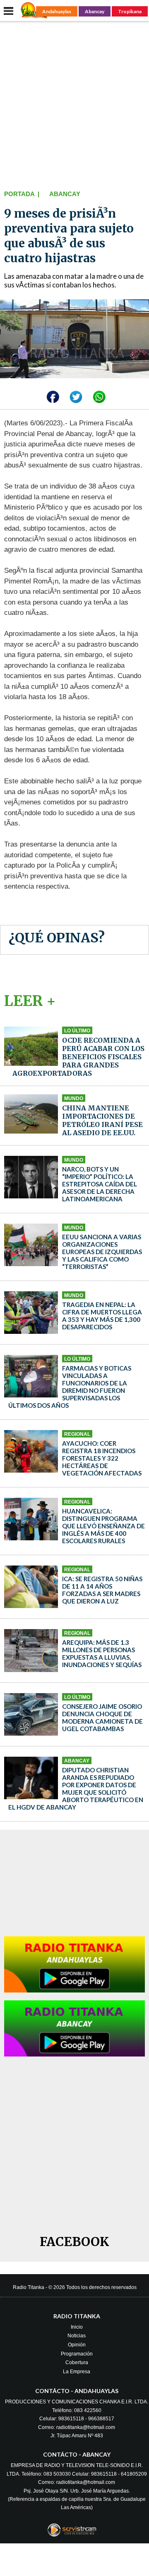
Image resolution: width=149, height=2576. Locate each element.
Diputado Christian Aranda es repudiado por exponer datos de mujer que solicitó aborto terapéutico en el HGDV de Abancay (76, 1788)
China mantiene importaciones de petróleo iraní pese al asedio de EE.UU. (102, 1120)
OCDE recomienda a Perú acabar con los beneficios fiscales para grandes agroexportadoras (78, 1057)
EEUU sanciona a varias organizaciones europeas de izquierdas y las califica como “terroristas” (102, 1252)
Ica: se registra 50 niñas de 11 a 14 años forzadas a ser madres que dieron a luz (102, 1590)
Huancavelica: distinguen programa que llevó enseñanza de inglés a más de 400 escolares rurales (103, 1526)
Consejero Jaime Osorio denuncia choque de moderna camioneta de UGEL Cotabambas (102, 1717)
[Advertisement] (74, 104)
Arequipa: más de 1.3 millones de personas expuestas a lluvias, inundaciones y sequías (102, 1653)
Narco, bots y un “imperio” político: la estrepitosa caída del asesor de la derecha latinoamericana (100, 1184)
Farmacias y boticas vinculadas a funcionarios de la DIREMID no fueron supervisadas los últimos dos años (70, 1387)
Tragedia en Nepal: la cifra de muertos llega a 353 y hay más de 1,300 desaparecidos (102, 1316)
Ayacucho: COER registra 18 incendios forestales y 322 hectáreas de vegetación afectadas (102, 1458)
